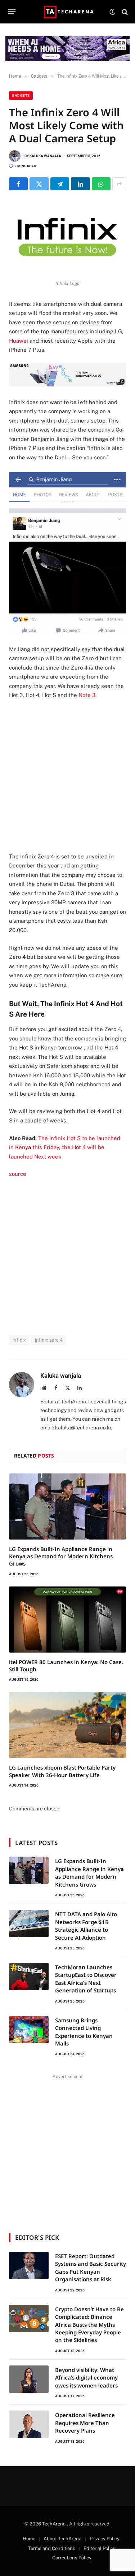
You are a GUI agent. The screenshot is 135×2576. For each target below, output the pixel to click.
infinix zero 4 (49, 1340)
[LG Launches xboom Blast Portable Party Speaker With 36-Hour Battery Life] (67, 1725)
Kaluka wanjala (45, 156)
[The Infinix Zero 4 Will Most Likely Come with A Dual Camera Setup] (67, 238)
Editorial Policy (100, 2548)
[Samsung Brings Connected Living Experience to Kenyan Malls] (29, 2030)
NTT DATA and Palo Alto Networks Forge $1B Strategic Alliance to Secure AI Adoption (86, 1926)
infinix (19, 1340)
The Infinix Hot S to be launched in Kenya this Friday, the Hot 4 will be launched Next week (65, 1147)
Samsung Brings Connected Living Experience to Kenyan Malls (84, 2032)
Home (29, 2539)
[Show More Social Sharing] (119, 184)
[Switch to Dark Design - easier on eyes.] (112, 12)
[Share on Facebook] (18, 184)
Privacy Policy (105, 2539)
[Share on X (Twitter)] (39, 184)
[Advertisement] (67, 776)
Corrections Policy (72, 2558)
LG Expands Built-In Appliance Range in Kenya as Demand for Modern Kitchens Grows (61, 1556)
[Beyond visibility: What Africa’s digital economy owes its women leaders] (29, 2379)
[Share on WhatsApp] (101, 184)
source (18, 1174)
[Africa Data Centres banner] (67, 49)
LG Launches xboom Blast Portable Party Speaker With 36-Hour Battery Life (62, 1771)
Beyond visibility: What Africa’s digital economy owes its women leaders (86, 2378)
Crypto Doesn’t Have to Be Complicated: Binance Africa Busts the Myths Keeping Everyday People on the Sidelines (89, 2325)
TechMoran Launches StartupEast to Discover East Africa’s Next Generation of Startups (86, 1979)
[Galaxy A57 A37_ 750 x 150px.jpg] (67, 384)
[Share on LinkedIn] (80, 184)
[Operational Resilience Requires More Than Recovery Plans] (29, 2424)
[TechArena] (67, 12)
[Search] (124, 12)
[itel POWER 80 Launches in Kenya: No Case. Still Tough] (67, 1620)
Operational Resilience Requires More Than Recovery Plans (85, 2423)
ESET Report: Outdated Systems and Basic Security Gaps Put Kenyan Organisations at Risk (91, 2268)
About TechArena (62, 2539)
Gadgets (21, 96)
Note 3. (87, 695)
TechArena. (55, 2524)
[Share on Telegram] (60, 184)
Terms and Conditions (52, 2548)
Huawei (19, 341)
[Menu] (12, 12)
